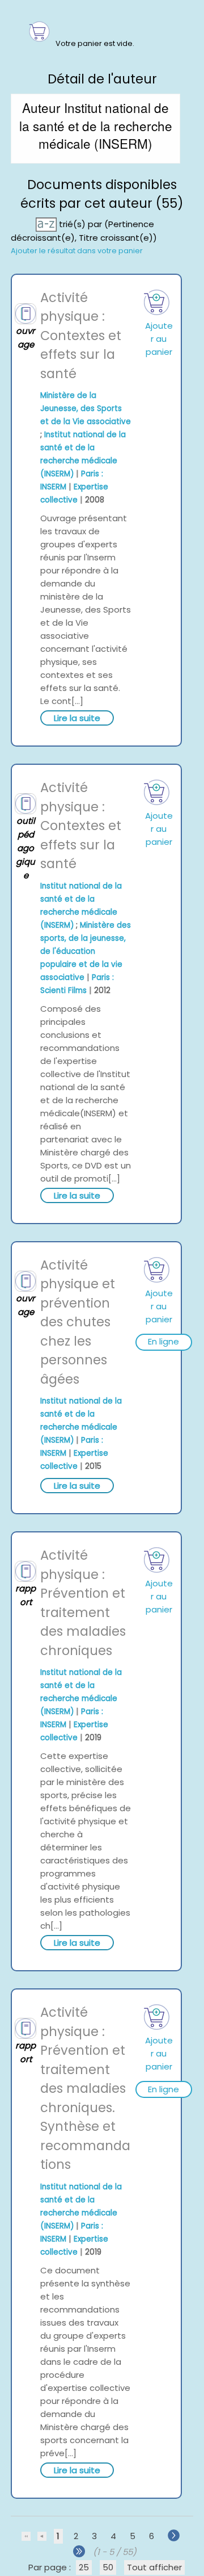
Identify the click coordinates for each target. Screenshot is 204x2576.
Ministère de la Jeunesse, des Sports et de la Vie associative (86, 409)
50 (108, 2567)
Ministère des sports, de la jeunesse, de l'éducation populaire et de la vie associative (86, 951)
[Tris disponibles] (47, 223)
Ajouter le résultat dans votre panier (77, 251)
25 (84, 2567)
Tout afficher (154, 2567)
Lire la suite (77, 718)
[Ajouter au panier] (156, 302)
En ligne (163, 1341)
